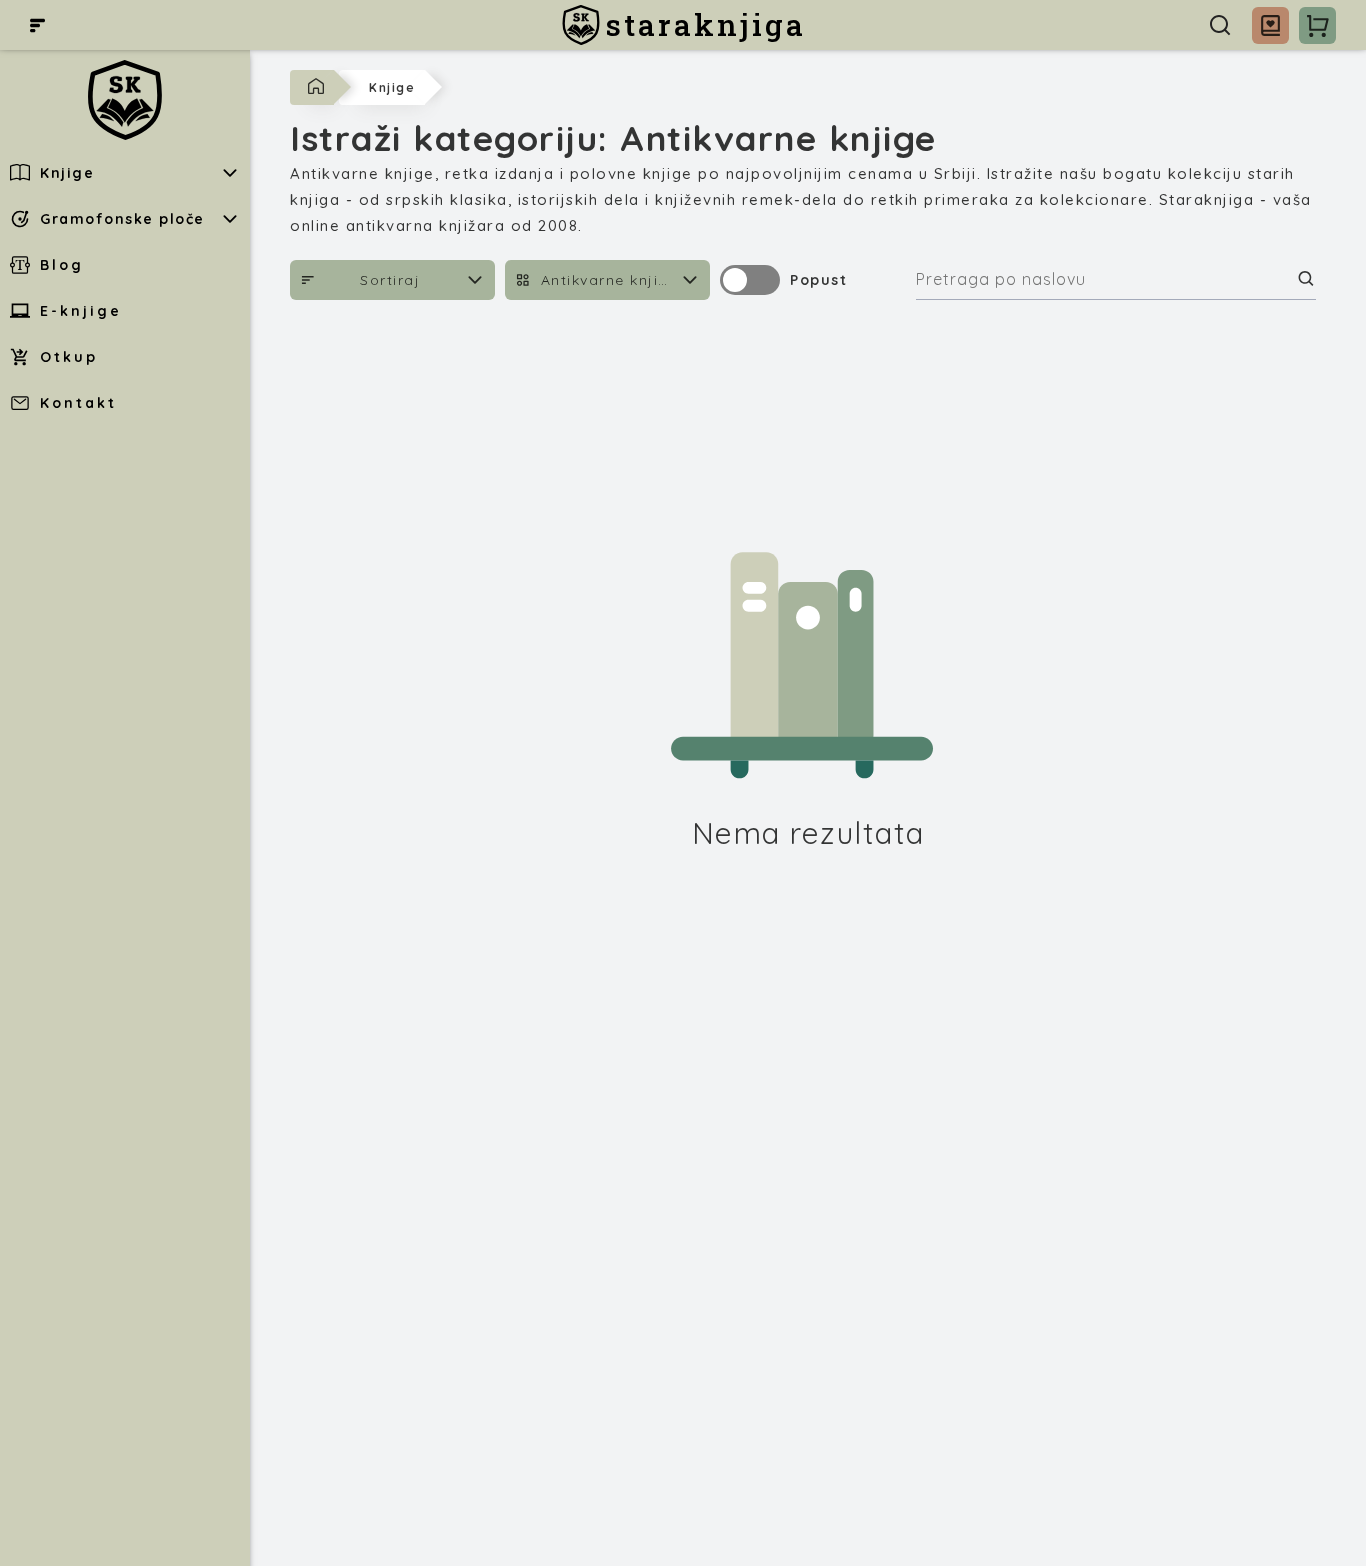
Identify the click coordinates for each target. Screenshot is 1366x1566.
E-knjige (81, 311)
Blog (62, 265)
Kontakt (78, 403)
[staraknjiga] (125, 100)
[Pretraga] (1220, 25)
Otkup (69, 357)
